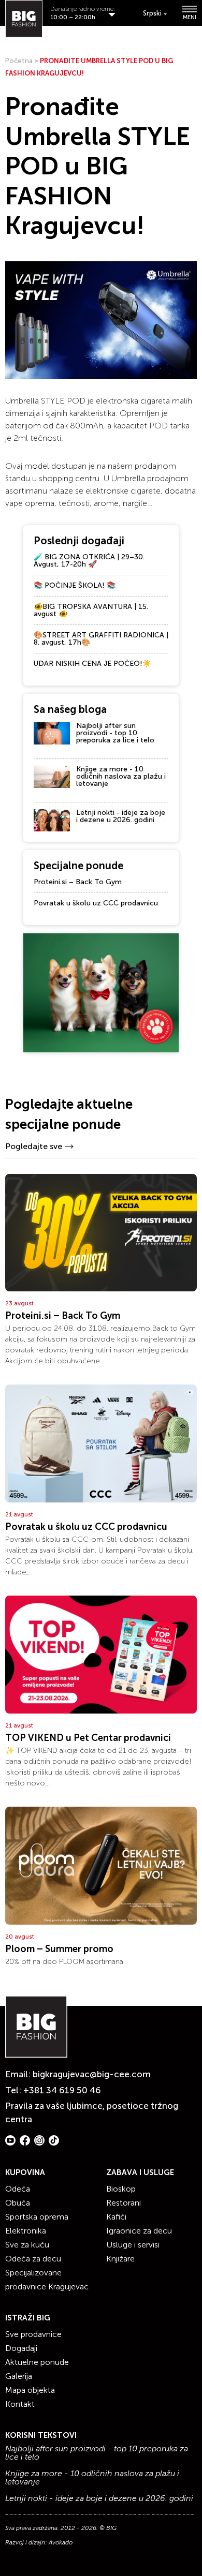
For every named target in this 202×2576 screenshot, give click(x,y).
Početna (19, 61)
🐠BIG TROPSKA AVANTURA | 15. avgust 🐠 (91, 610)
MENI (190, 17)
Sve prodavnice (33, 2334)
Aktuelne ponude (37, 2362)
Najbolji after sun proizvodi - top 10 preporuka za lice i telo (115, 733)
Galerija (19, 2376)
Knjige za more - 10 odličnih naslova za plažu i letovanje (121, 776)
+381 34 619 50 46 (62, 2090)
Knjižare (120, 2259)
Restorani (124, 2203)
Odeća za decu (33, 2259)
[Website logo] (24, 19)
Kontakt (20, 2404)
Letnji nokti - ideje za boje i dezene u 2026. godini (121, 816)
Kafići (116, 2217)
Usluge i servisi (133, 2245)
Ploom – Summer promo (59, 1949)
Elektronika (26, 2231)
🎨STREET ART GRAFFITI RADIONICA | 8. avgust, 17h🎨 (101, 639)
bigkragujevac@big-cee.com (92, 2074)
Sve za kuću (27, 2245)
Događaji (21, 2348)
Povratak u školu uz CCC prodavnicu (96, 903)
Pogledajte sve (34, 1146)
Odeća (18, 2189)
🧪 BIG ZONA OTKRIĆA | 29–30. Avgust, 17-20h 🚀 (89, 561)
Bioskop (121, 2189)
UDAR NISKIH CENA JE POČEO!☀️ (92, 664)
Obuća (18, 2203)
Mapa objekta (30, 2390)
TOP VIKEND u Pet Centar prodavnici (88, 1738)
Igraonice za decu (139, 2231)
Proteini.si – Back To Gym (78, 882)
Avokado (61, 2542)
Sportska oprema (37, 2217)
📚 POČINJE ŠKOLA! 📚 (75, 585)
